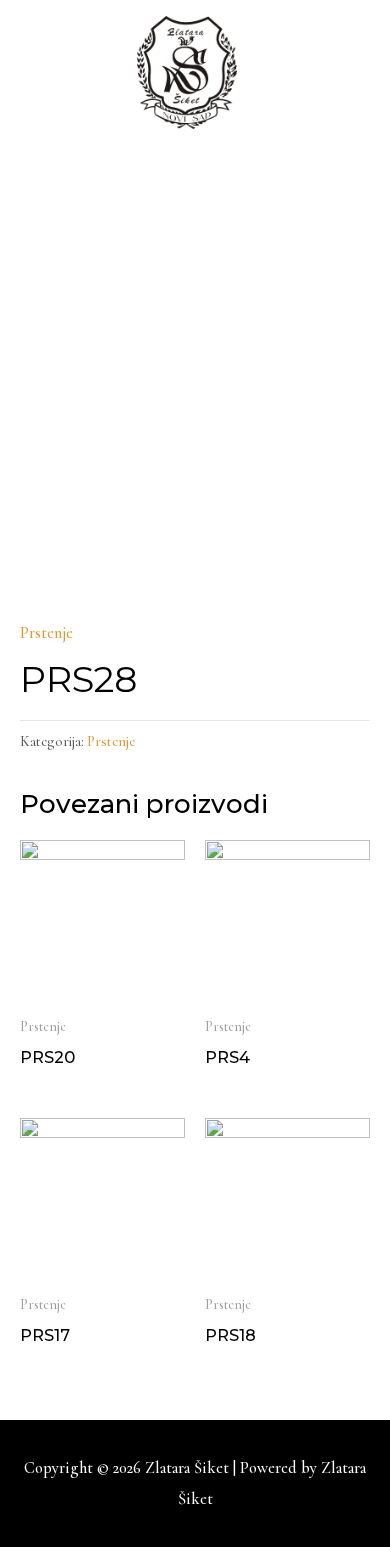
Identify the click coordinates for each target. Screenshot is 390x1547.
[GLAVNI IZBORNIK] (195, 188)
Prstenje (46, 633)
